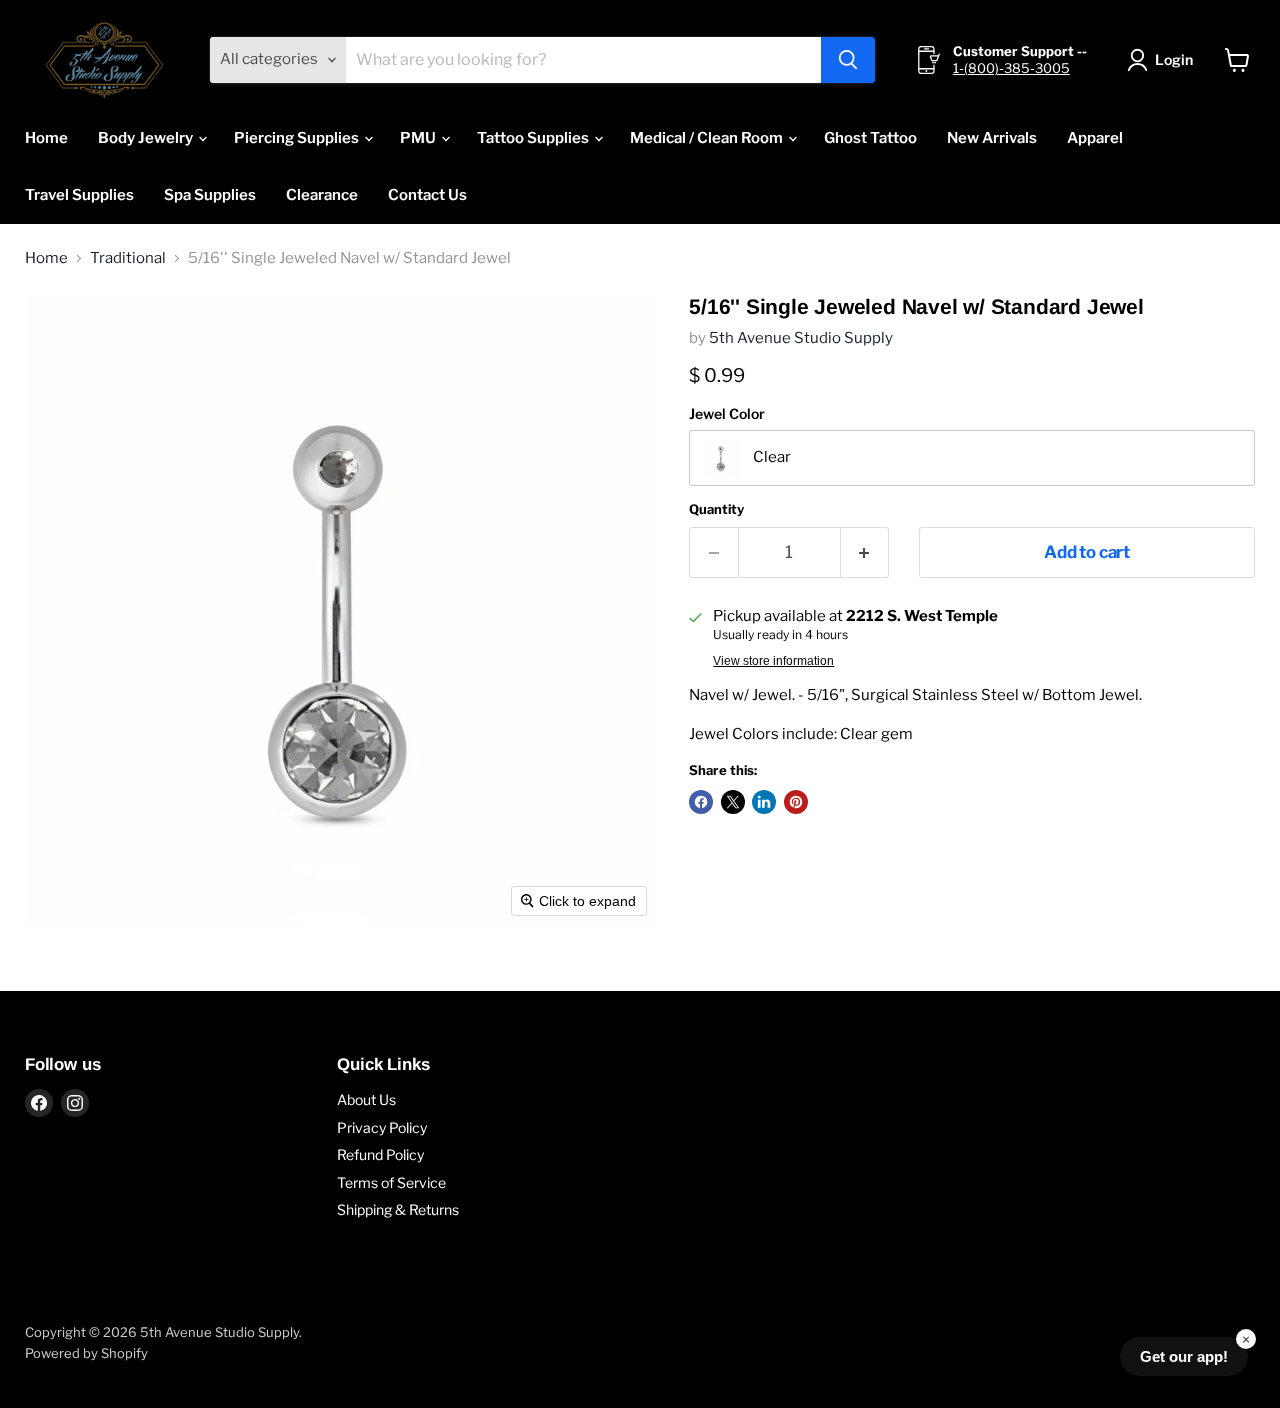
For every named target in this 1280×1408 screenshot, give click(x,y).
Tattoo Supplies (534, 138)
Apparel (1095, 138)
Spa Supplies (210, 195)
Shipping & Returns (398, 1209)
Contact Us (427, 195)
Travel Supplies (79, 195)
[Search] (848, 60)
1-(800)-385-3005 (1011, 68)
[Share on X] (733, 802)
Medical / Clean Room (708, 138)
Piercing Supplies (298, 138)
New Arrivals (992, 138)
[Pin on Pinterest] (796, 802)
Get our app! (1184, 1356)
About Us (366, 1099)
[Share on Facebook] (701, 802)
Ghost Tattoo (870, 138)
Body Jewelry (147, 138)
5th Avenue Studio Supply (801, 338)
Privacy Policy (382, 1127)
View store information (773, 661)
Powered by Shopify (86, 1353)
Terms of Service (391, 1182)
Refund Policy (380, 1154)
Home (46, 138)
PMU (419, 138)
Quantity (716, 509)
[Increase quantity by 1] (865, 552)
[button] (1163, 60)
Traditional (128, 258)
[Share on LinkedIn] (764, 802)
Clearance (322, 195)
